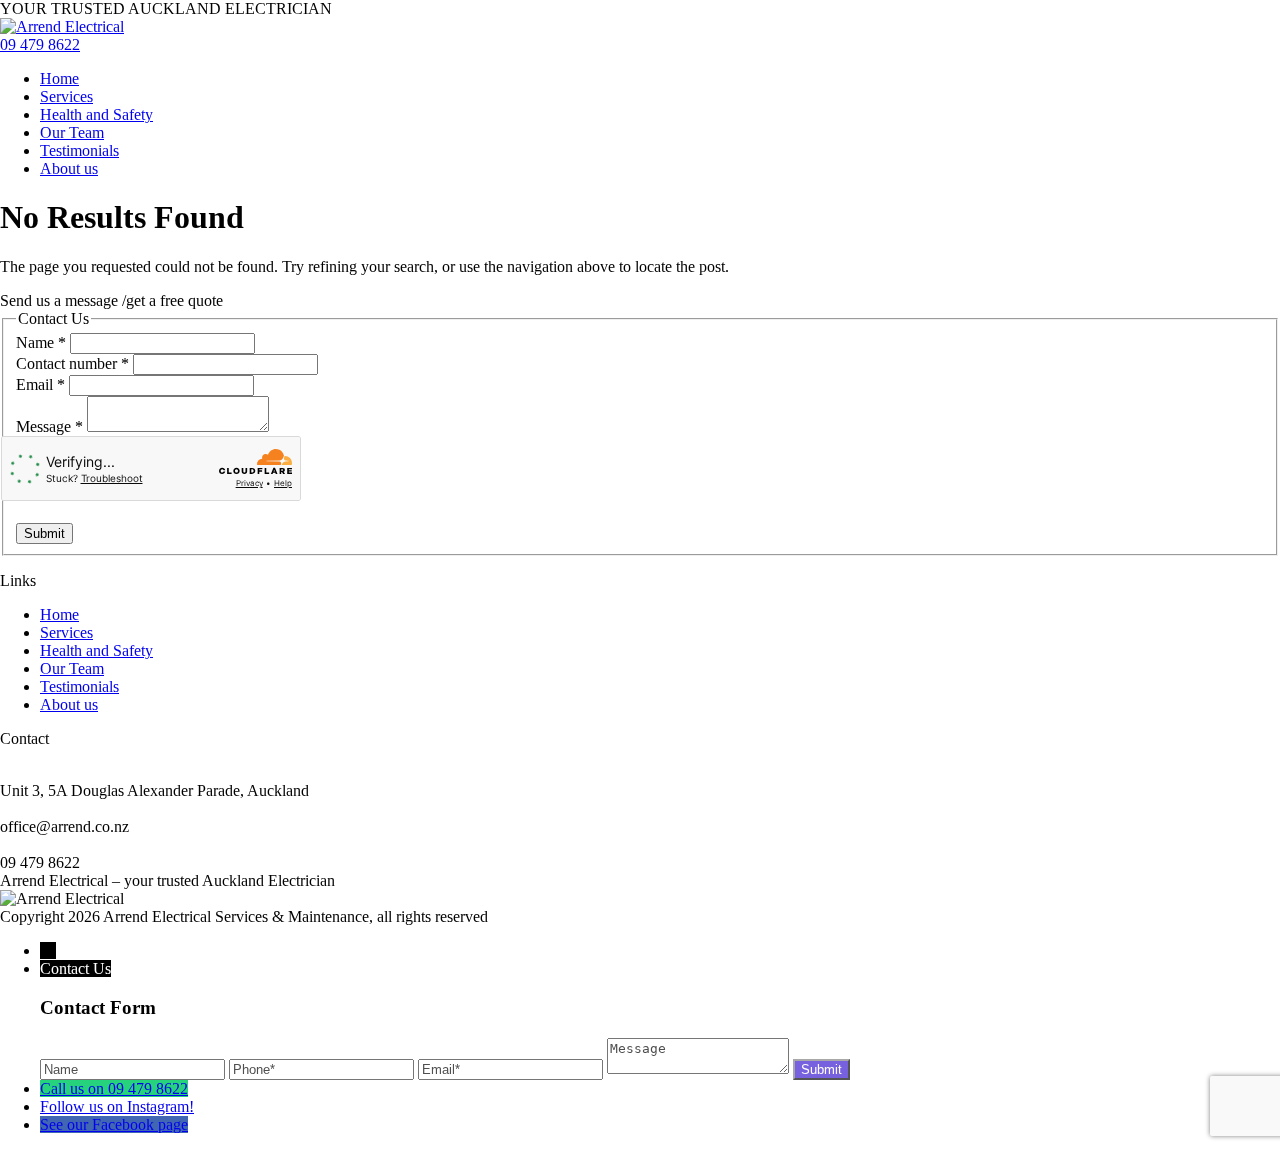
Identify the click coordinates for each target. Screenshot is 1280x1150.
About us (69, 168)
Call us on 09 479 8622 (114, 1088)
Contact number (72, 363)
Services (66, 96)
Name (41, 342)
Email (40, 384)
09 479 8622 (40, 44)
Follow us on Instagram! (117, 1106)
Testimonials (79, 150)
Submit (44, 533)
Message (49, 426)
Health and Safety (96, 114)
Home (59, 78)
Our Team (72, 132)
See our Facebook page (114, 1124)
